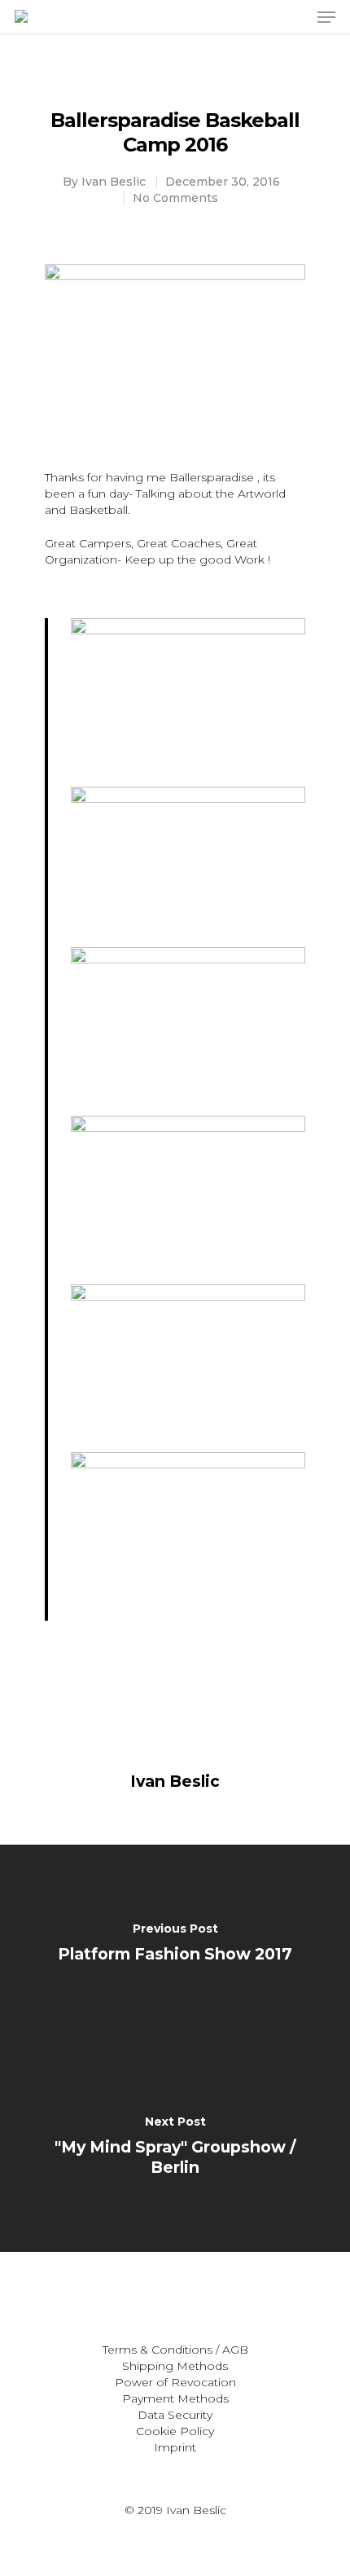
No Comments (175, 198)
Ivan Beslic (114, 182)
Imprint (175, 2447)
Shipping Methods (175, 2366)
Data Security (175, 2415)
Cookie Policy (175, 2431)
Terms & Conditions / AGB (175, 2350)
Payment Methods (175, 2398)
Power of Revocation (175, 2382)
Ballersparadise (212, 477)
